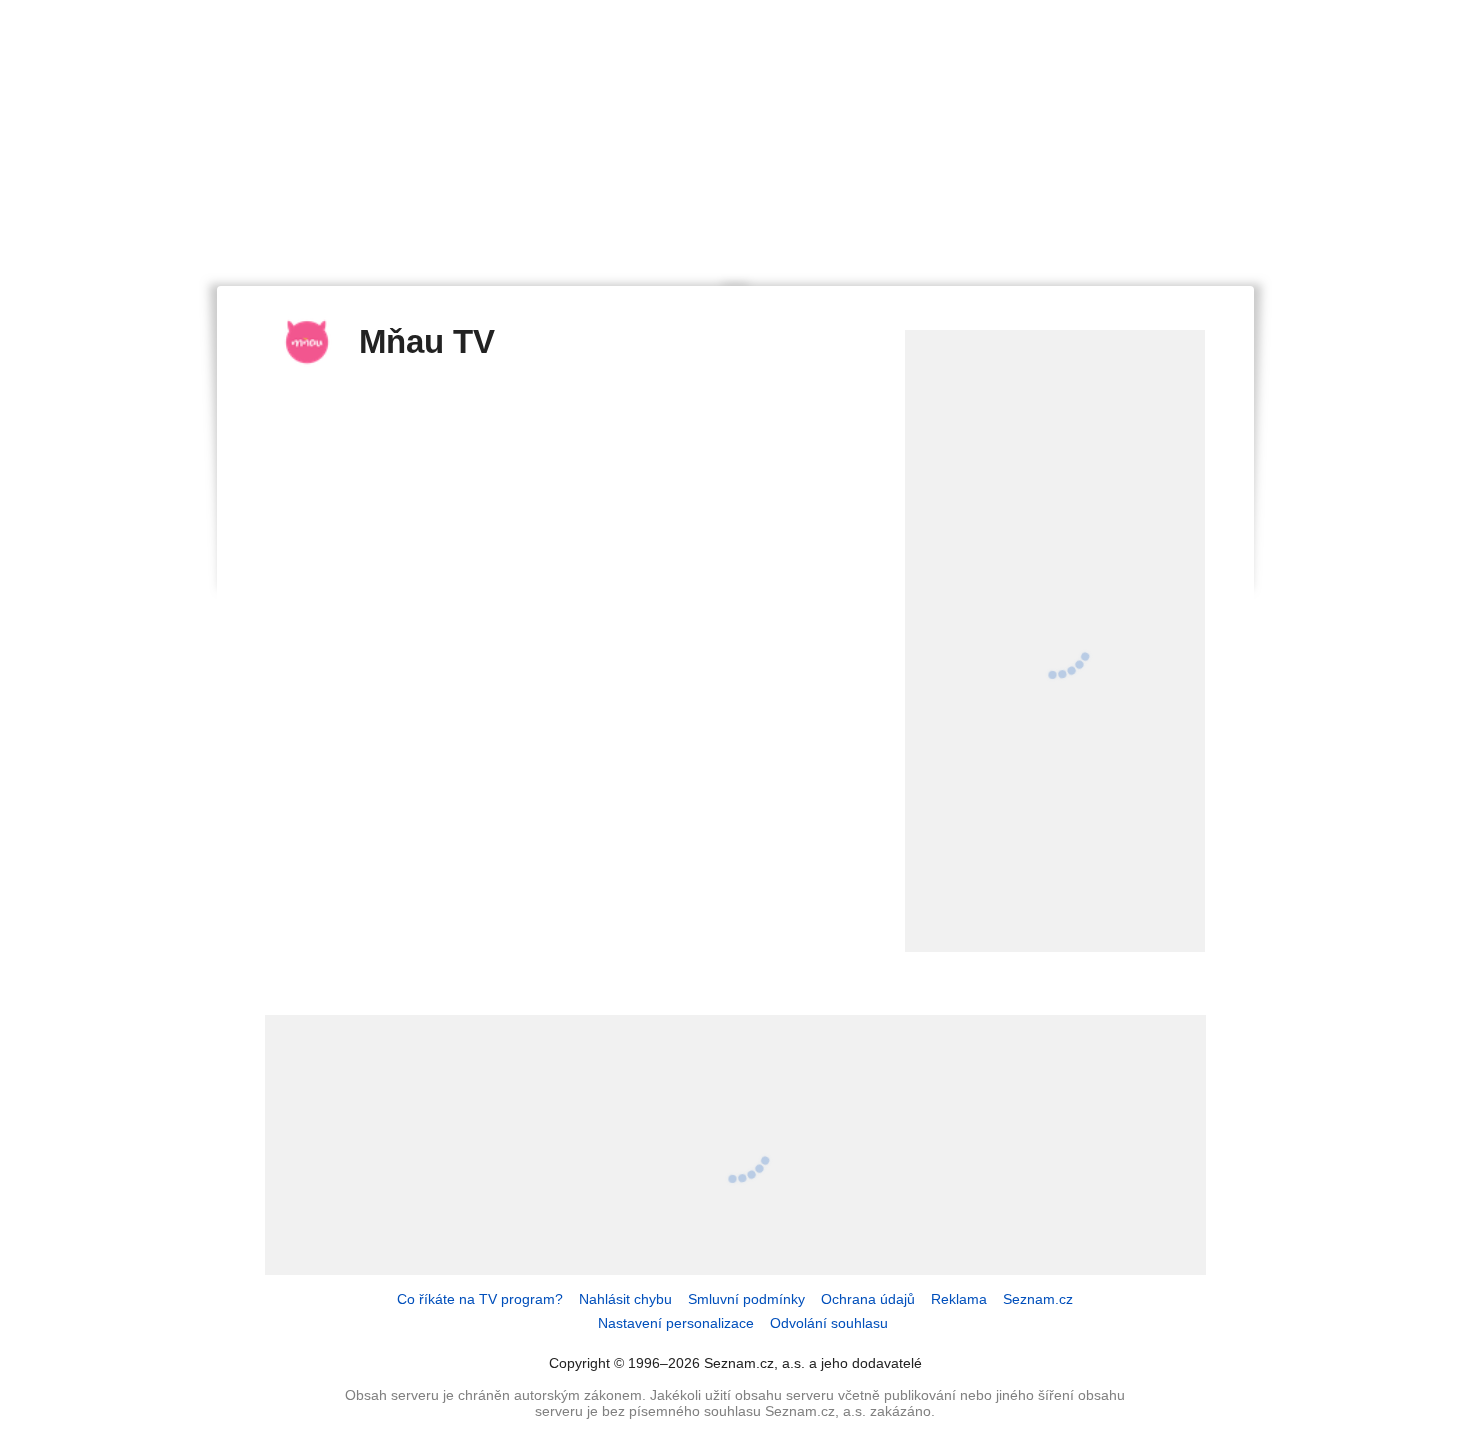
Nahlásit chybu (625, 1299)
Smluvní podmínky (746, 1299)
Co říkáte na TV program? (480, 1299)
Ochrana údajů (868, 1299)
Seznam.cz (1038, 1299)
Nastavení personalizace (676, 1323)
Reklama (959, 1299)
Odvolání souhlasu (829, 1323)
